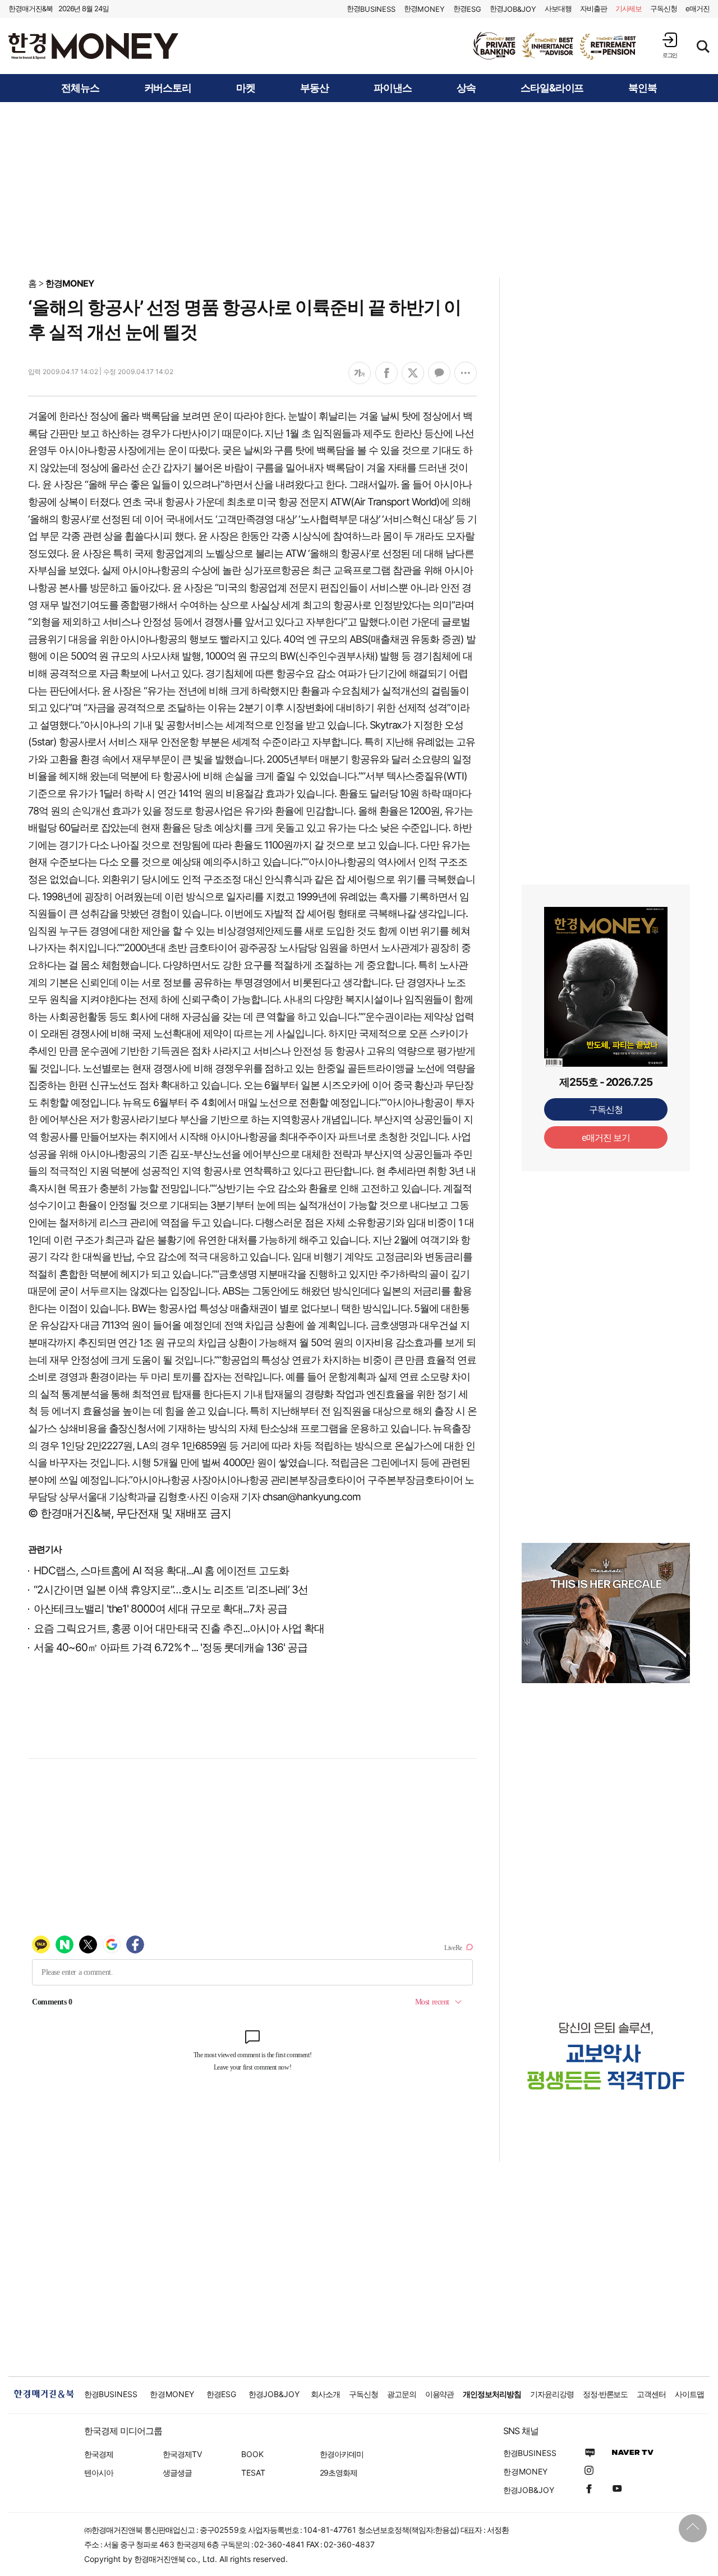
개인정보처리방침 (492, 2394)
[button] (670, 45)
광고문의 (402, 2394)
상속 (466, 88)
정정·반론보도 (606, 2394)
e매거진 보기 (606, 1137)
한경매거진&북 (31, 8)
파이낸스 (393, 88)
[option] (555, 46)
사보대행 (558, 8)
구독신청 (664, 8)
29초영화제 (339, 2473)
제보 (629, 8)
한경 (371, 9)
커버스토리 (168, 88)
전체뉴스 (80, 88)
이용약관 (440, 2394)
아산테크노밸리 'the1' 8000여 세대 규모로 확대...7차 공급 (160, 1609)
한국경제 (99, 2454)
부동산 (314, 88)
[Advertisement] (359, 189)
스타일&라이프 (552, 88)
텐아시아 (99, 2473)
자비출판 (593, 8)
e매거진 (698, 8)
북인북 (643, 88)
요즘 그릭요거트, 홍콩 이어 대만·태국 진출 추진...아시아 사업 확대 (179, 1628)
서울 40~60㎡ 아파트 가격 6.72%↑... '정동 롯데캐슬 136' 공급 (171, 1648)
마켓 (246, 88)
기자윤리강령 (552, 2394)
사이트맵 (689, 2394)
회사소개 (325, 2394)
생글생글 (177, 2473)
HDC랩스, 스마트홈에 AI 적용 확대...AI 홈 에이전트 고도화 (161, 1571)
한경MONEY (70, 283)
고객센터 (651, 2394)
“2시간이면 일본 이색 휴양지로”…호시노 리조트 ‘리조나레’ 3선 (171, 1590)
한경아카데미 (342, 2454)
